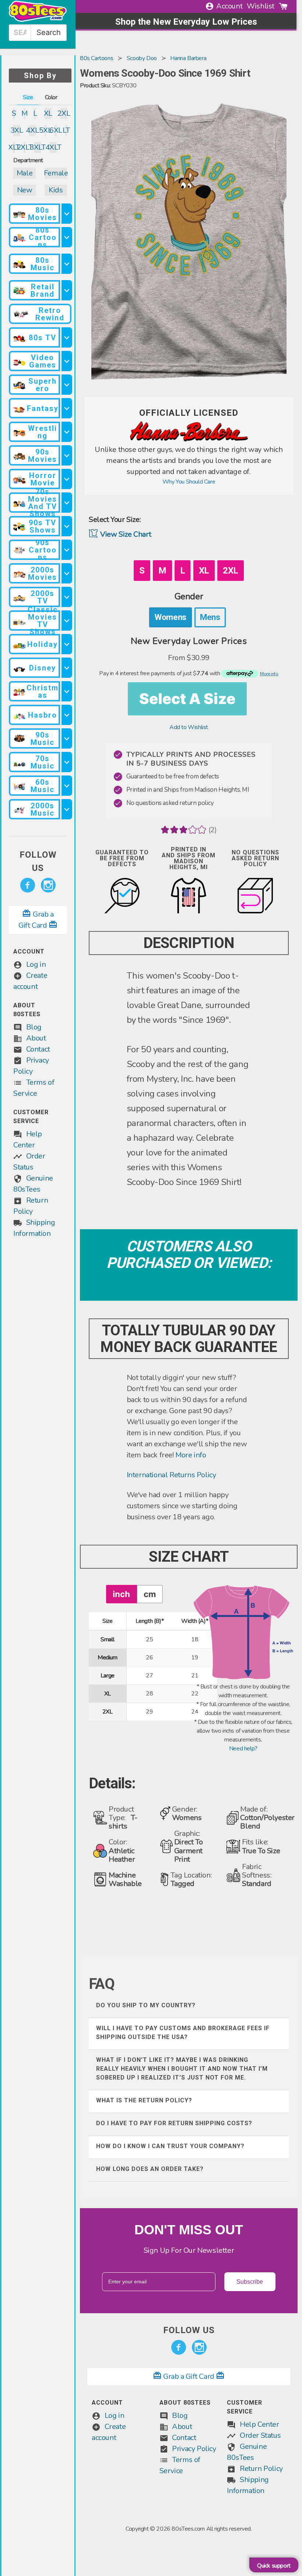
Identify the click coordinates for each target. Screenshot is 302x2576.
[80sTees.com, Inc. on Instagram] (48, 885)
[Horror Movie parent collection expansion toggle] (67, 479)
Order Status (260, 2435)
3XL (17, 130)
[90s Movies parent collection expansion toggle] (67, 455)
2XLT (24, 147)
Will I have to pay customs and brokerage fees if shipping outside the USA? (183, 2033)
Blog (34, 1027)
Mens (210, 617)
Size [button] (28, 97)
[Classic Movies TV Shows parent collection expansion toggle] (67, 621)
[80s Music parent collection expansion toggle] (67, 264)
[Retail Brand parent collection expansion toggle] (67, 290)
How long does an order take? (150, 2169)
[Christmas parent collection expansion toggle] (67, 691)
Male (24, 173)
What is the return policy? (144, 2100)
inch (121, 1594)
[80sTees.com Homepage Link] (38, 20)
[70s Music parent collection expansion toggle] (67, 762)
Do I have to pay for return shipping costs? (174, 2123)
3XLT (38, 147)
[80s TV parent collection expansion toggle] (67, 337)
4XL (33, 130)
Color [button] (51, 97)
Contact (38, 1049)
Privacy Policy (194, 2449)
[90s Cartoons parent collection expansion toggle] (67, 550)
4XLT (53, 147)
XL (48, 113)
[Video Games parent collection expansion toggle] (67, 361)
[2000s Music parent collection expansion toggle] (67, 809)
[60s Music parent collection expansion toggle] (67, 786)
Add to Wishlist (189, 727)
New (25, 190)
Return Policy (261, 2469)
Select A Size (187, 699)
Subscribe (250, 2282)
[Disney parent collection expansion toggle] (67, 668)
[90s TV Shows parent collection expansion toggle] (67, 526)
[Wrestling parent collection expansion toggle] (67, 432)
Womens (171, 617)
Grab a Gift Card (189, 2376)
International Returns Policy (171, 1475)
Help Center (259, 2424)
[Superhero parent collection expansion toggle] (67, 385)
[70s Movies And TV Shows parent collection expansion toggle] (67, 503)
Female (56, 173)
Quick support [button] (274, 2566)
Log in (36, 964)
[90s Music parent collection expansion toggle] (67, 738)
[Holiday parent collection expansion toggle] (67, 644)
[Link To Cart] (283, 6)
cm (150, 1594)
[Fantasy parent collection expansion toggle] (67, 408)
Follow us (38, 861)
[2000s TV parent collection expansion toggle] (67, 597)
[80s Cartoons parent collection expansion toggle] (67, 237)
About (36, 1038)
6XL (56, 130)
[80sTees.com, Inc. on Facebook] (28, 885)
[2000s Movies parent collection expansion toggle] (67, 573)
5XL (45, 130)
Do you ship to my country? (146, 2005)
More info (191, 1455)
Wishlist (261, 6)
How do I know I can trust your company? (170, 2146)
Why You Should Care (189, 482)
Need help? (243, 1749)
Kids (56, 190)
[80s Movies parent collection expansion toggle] (67, 214)
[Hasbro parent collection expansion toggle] (67, 715)
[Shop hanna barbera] (189, 440)
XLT (14, 147)
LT (66, 130)
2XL (64, 113)
